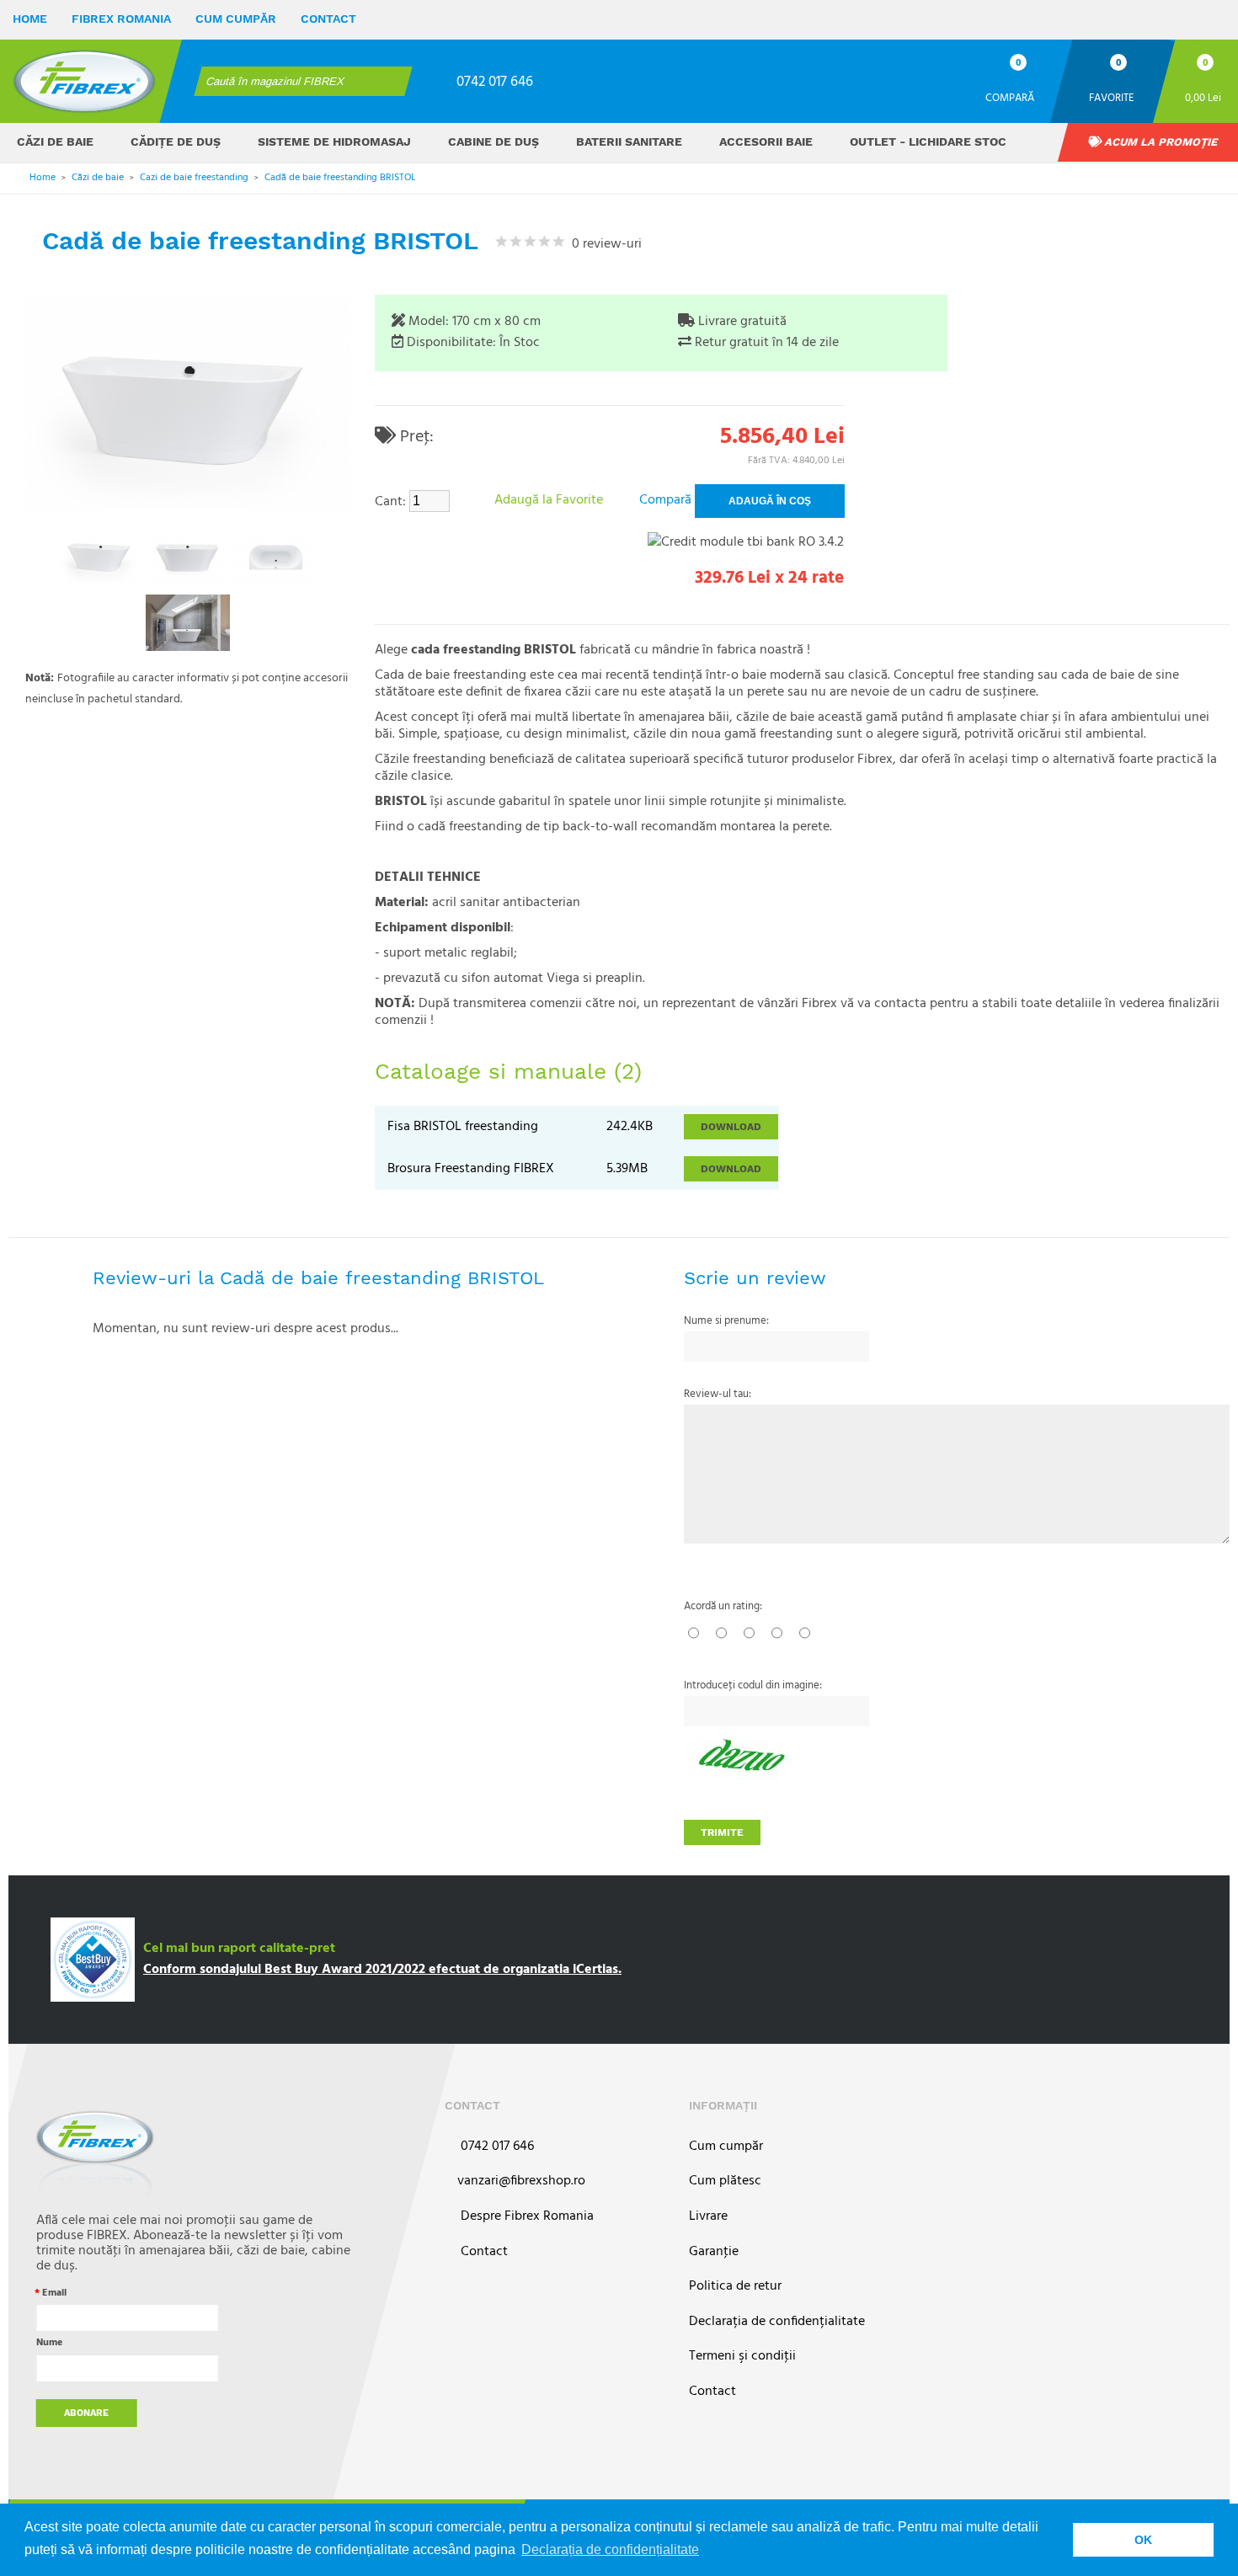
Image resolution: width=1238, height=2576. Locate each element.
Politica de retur (735, 2287)
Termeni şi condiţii (742, 2357)
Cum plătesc (725, 2181)
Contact (328, 19)
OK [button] (1143, 2540)
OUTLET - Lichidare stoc (928, 141)
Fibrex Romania (121, 19)
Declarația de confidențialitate (777, 2322)
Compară (1010, 97)
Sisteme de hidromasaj (334, 141)
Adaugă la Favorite (549, 500)
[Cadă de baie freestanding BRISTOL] (100, 555)
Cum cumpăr (236, 19)
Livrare (708, 2217)
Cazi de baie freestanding (194, 178)
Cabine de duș (494, 141)
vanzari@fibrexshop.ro (521, 2181)
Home (30, 19)
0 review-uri (603, 244)
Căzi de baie (55, 141)
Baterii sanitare (629, 141)
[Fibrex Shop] (84, 81)
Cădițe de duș (176, 141)
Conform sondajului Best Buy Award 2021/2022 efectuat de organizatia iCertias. (382, 1970)
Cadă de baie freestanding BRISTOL (340, 178)
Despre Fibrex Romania (526, 2217)
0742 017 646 (495, 82)
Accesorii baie (766, 141)
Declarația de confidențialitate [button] (610, 2549)
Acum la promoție (1160, 142)
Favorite (1112, 97)
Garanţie (714, 2252)
